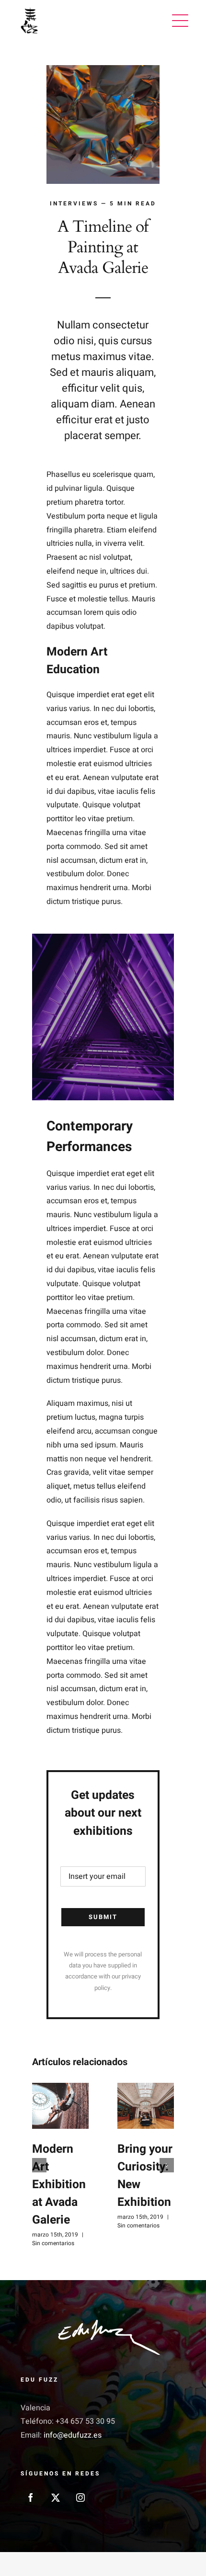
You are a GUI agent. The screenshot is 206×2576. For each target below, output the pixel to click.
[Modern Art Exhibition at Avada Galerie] (60, 2106)
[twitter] (56, 2497)
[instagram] (80, 2497)
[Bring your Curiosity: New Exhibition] (146, 2106)
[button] (39, 2165)
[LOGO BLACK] (29, 10)
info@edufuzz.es (73, 2435)
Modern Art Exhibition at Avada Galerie (59, 2184)
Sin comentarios (53, 2243)
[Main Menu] (180, 21)
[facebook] (31, 2497)
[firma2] (103, 2322)
